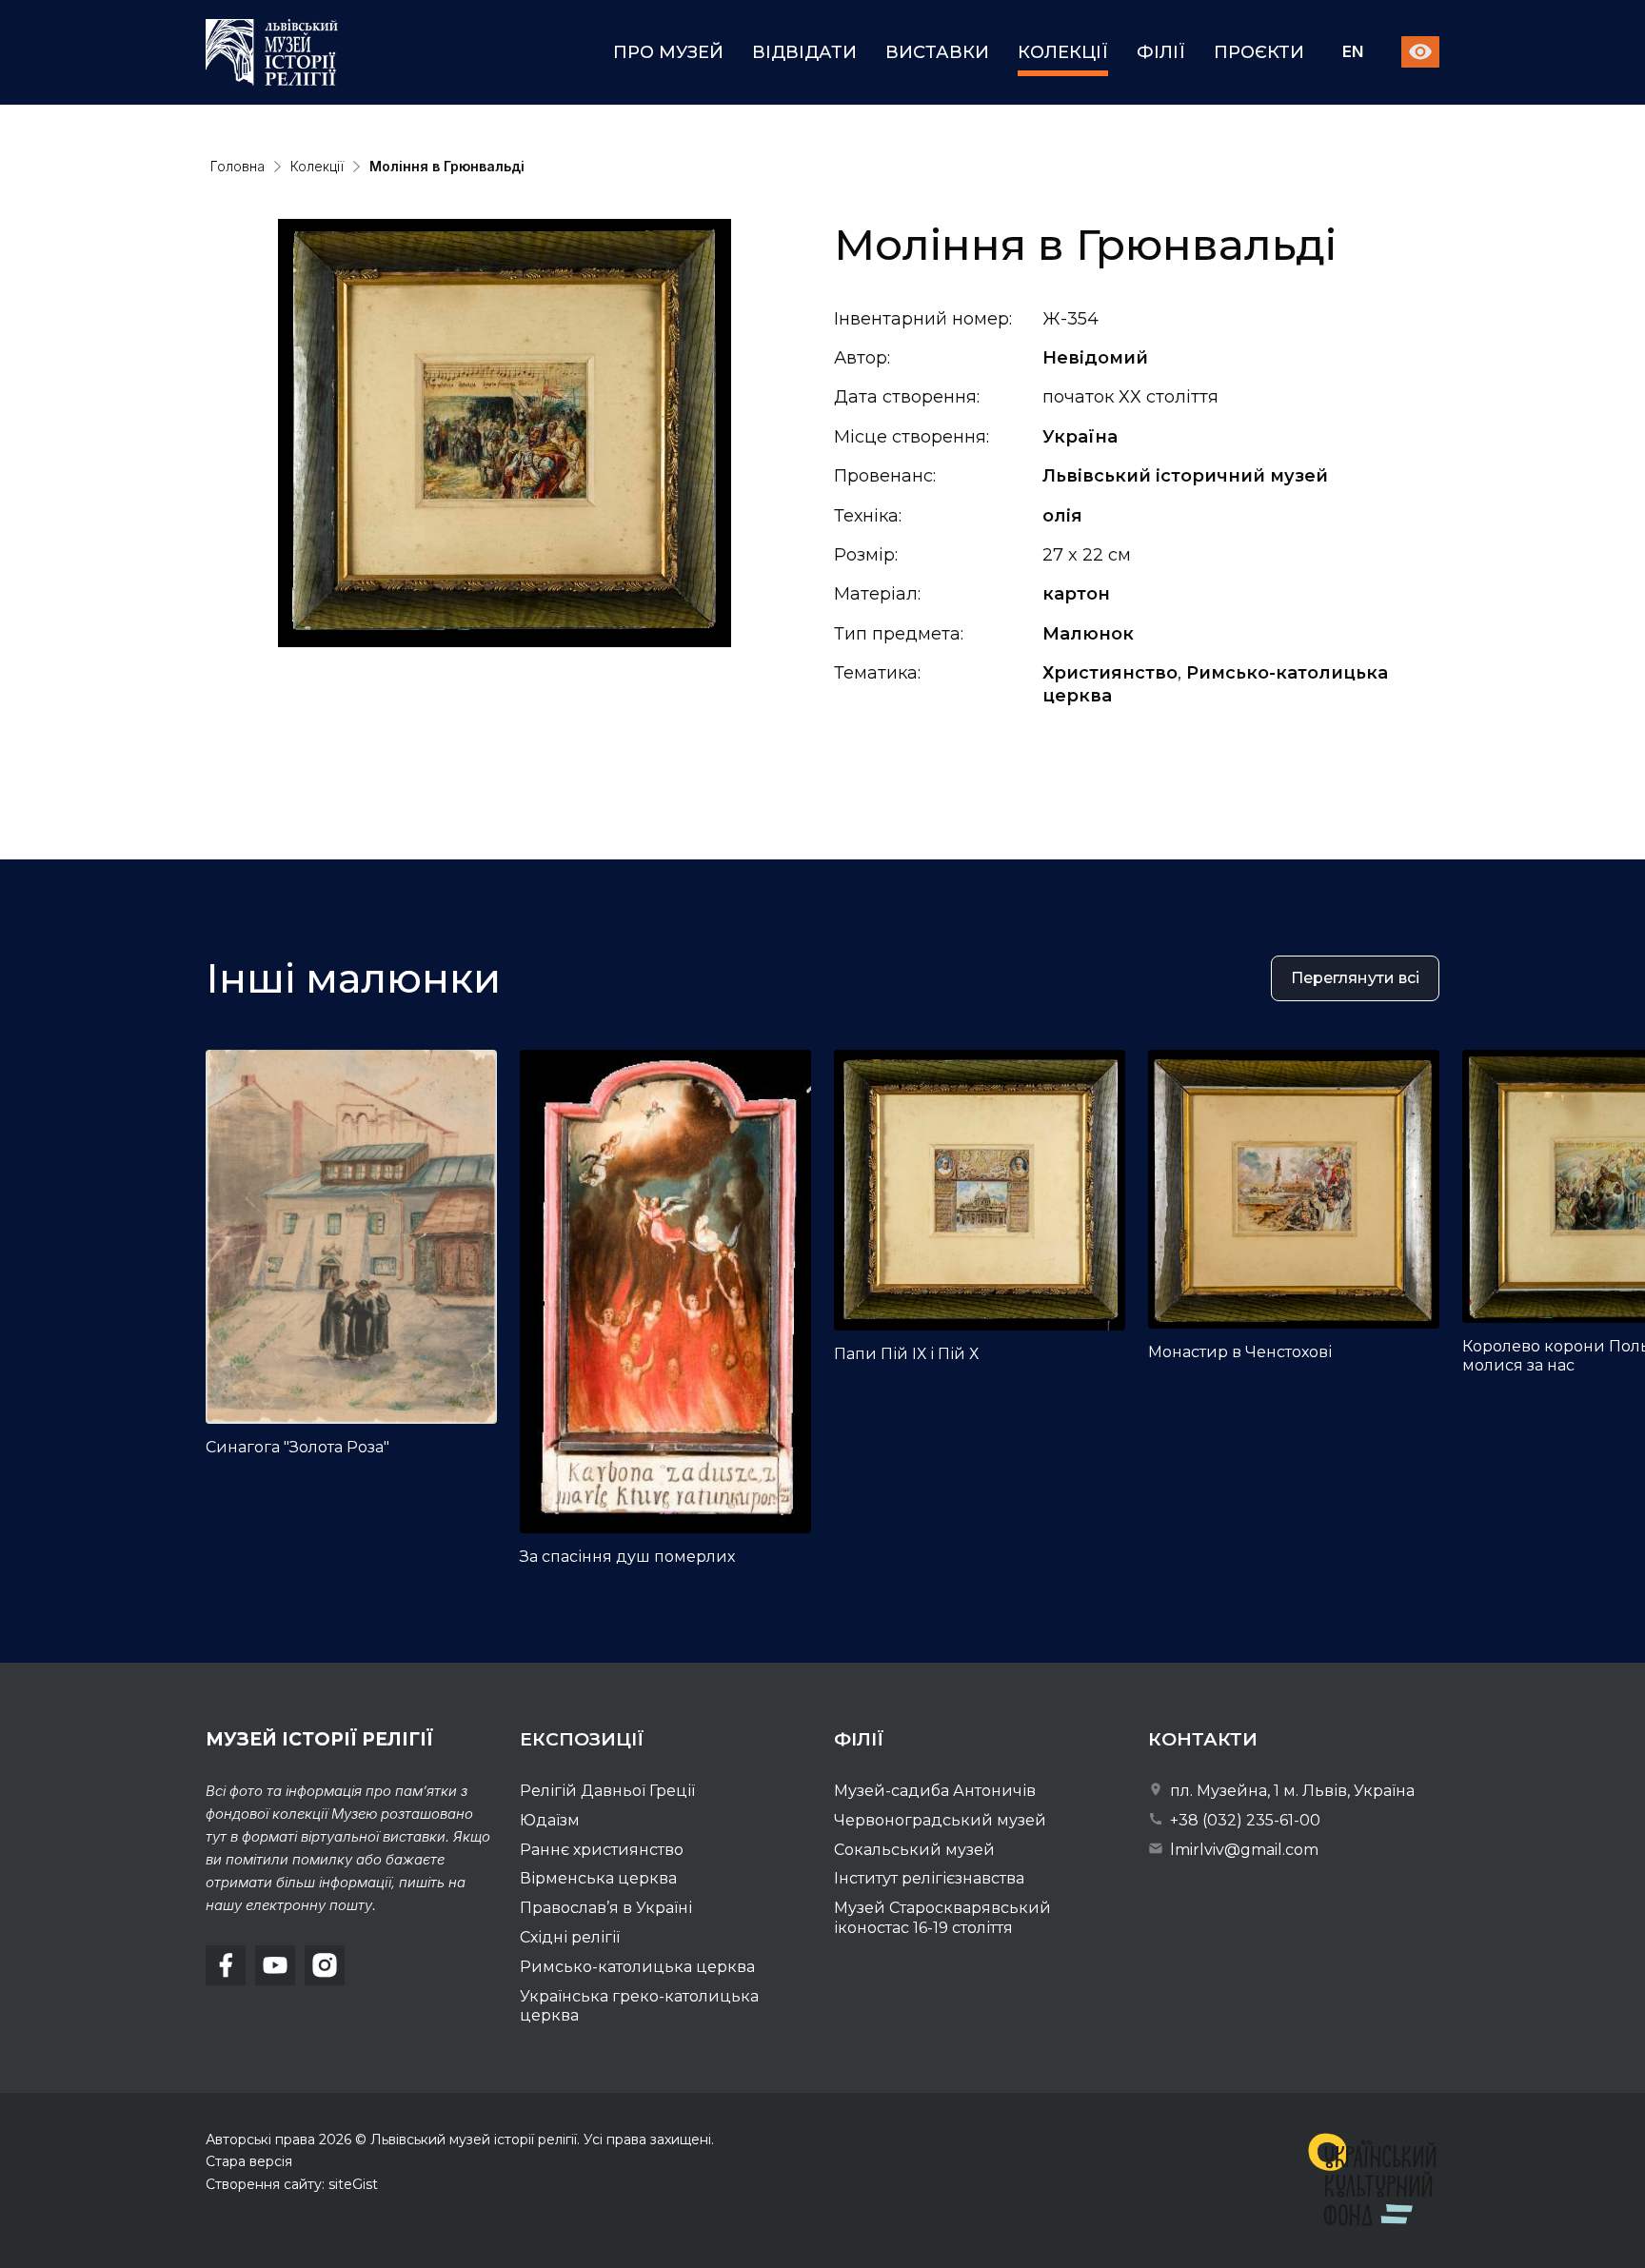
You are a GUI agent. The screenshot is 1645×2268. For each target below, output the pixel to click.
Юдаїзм (550, 1820)
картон (1076, 594)
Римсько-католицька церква (637, 1967)
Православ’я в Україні (606, 1908)
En (1353, 53)
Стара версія (249, 2161)
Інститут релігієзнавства (929, 1878)
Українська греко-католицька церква (639, 2006)
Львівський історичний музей (1185, 476)
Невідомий (1095, 358)
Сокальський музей (914, 1850)
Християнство (1110, 673)
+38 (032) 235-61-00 (1243, 1820)
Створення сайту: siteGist (292, 2184)
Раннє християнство (602, 1850)
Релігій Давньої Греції (607, 1791)
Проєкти (1259, 52)
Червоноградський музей (940, 1820)
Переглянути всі (1355, 978)
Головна (238, 166)
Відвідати (804, 52)
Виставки (937, 52)
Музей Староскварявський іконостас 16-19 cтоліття (942, 1918)
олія (1062, 516)
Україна (1080, 437)
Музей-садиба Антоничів (935, 1791)
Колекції (1063, 52)
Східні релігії (570, 1937)
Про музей (668, 52)
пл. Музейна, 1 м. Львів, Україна (1290, 1791)
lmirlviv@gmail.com (1242, 1850)
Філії (1161, 52)
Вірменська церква (598, 1878)
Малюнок (1088, 634)
